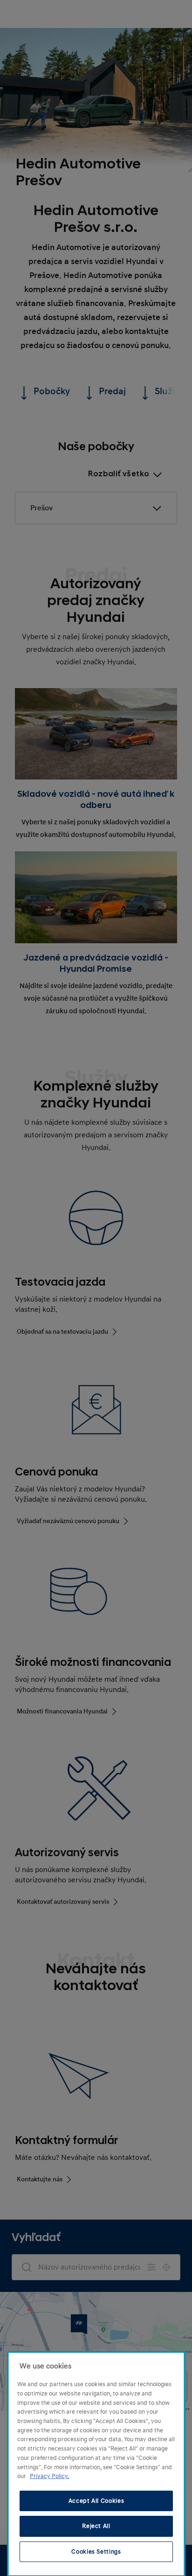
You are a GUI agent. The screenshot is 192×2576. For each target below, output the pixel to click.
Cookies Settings (96, 2552)
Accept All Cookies (96, 2501)
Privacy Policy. (49, 2476)
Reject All (96, 2526)
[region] (96, 2464)
